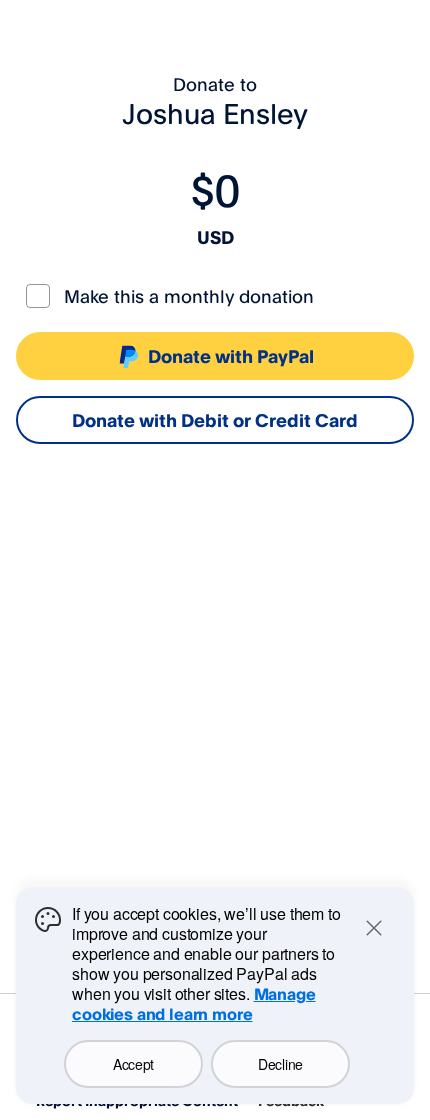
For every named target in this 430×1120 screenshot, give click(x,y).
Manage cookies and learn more (194, 1004)
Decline (280, 1064)
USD (215, 237)
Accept (133, 1064)
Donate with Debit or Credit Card (215, 420)
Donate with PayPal (231, 356)
